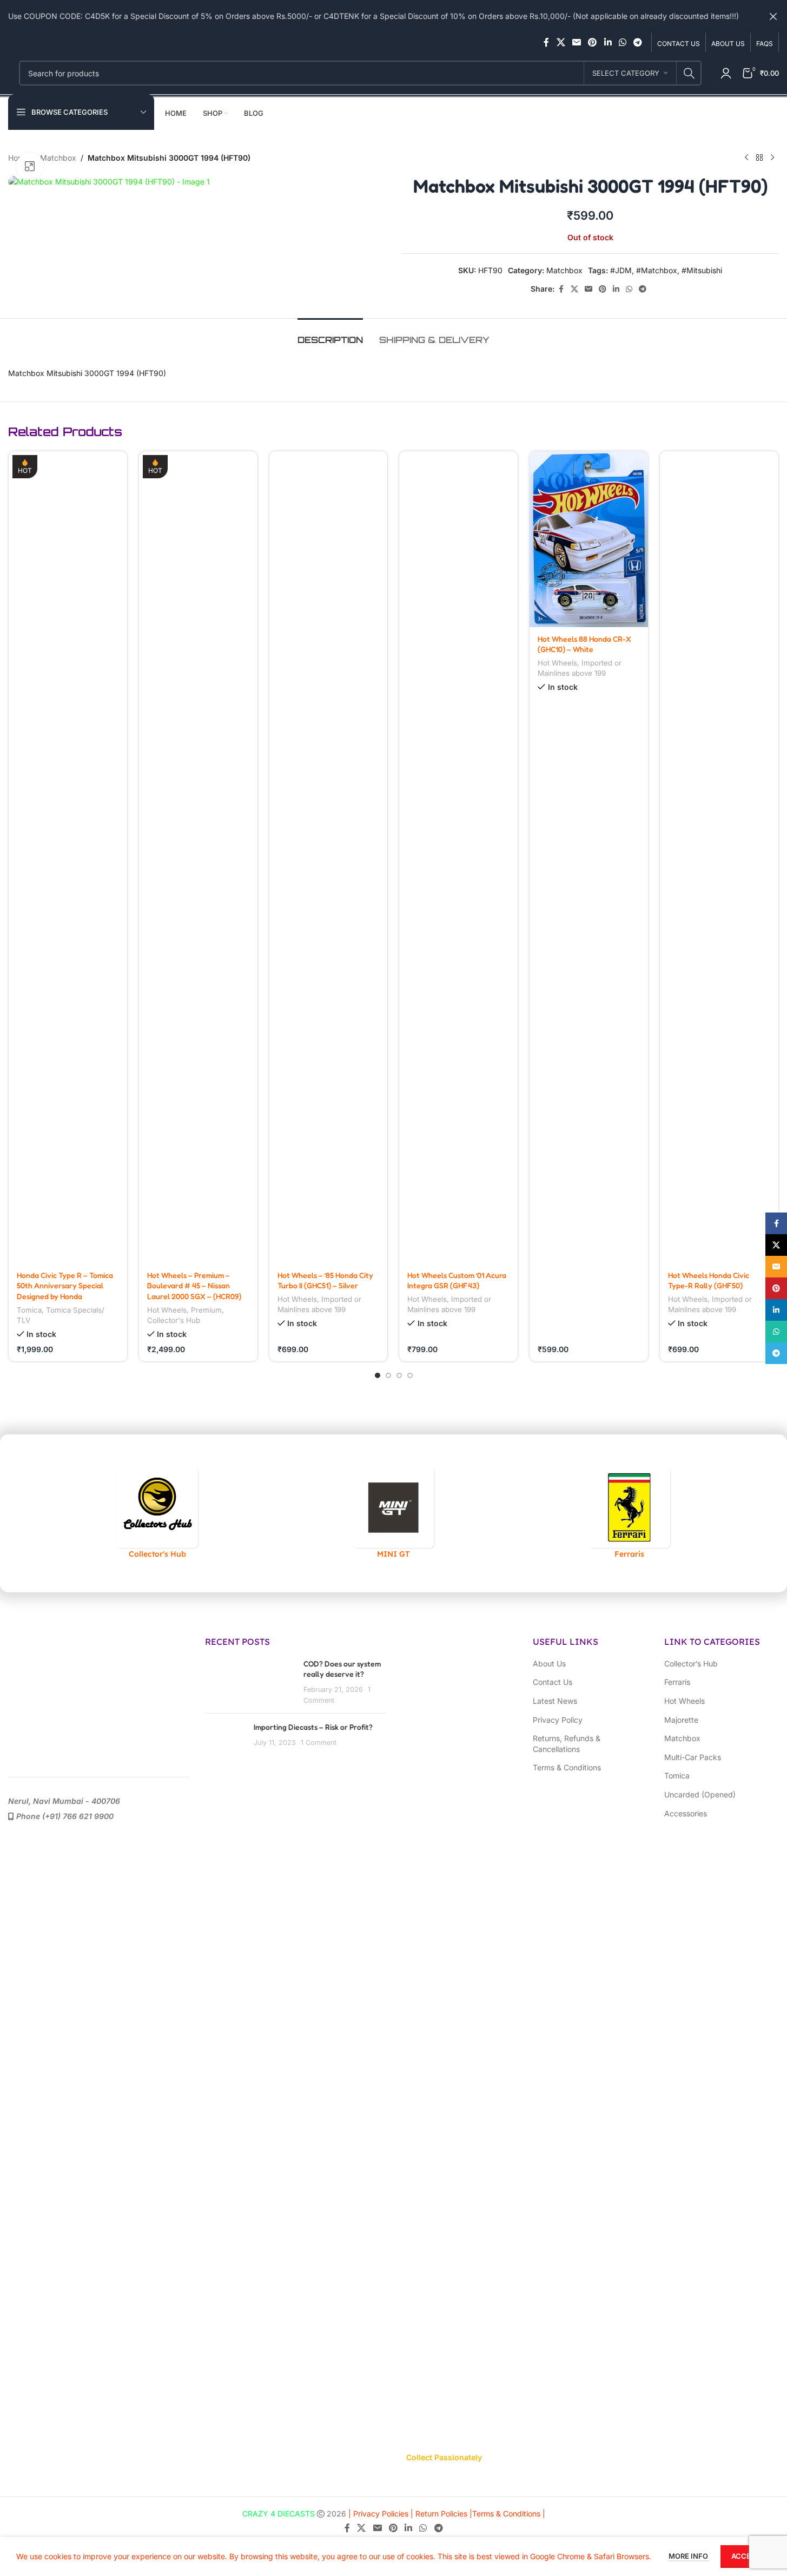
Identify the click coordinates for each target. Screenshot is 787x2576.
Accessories (686, 1813)
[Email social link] (576, 42)
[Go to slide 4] (410, 1375)
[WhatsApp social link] (622, 42)
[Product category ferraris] (630, 1513)
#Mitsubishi (702, 270)
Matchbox (58, 158)
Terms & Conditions (567, 1767)
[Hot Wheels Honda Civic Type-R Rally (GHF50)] (719, 857)
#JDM (621, 270)
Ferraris (677, 1682)
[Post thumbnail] (225, 1738)
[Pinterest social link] (593, 42)
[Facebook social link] (546, 42)
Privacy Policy (558, 1720)
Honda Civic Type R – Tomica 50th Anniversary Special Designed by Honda (65, 1286)
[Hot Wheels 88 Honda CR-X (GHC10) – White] (589, 539)
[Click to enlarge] (30, 166)
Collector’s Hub (691, 1663)
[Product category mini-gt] (393, 1513)
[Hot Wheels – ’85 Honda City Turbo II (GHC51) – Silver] (329, 857)
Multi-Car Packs (693, 1757)
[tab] (330, 335)
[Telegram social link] (638, 42)
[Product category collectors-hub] (157, 1513)
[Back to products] (759, 158)
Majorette (681, 1720)
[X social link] (561, 42)
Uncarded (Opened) (700, 1794)
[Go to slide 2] (388, 1375)
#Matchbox (657, 270)
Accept (746, 2556)
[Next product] (772, 158)
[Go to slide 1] (378, 1375)
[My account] (726, 73)
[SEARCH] (689, 73)
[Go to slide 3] (399, 1375)
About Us (549, 1663)
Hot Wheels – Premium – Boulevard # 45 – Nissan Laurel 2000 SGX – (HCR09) (194, 1286)
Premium (206, 1310)
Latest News (555, 1701)
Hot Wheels (167, 1310)
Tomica (29, 1310)
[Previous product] (746, 158)
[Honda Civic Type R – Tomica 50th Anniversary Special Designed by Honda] (68, 857)
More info (689, 2556)
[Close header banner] (773, 16)
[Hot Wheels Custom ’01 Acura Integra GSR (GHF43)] (458, 857)
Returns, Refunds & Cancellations (567, 1744)
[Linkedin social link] (608, 42)
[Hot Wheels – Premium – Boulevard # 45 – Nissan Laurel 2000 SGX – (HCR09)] (198, 857)
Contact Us (553, 1682)
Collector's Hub (174, 1320)
